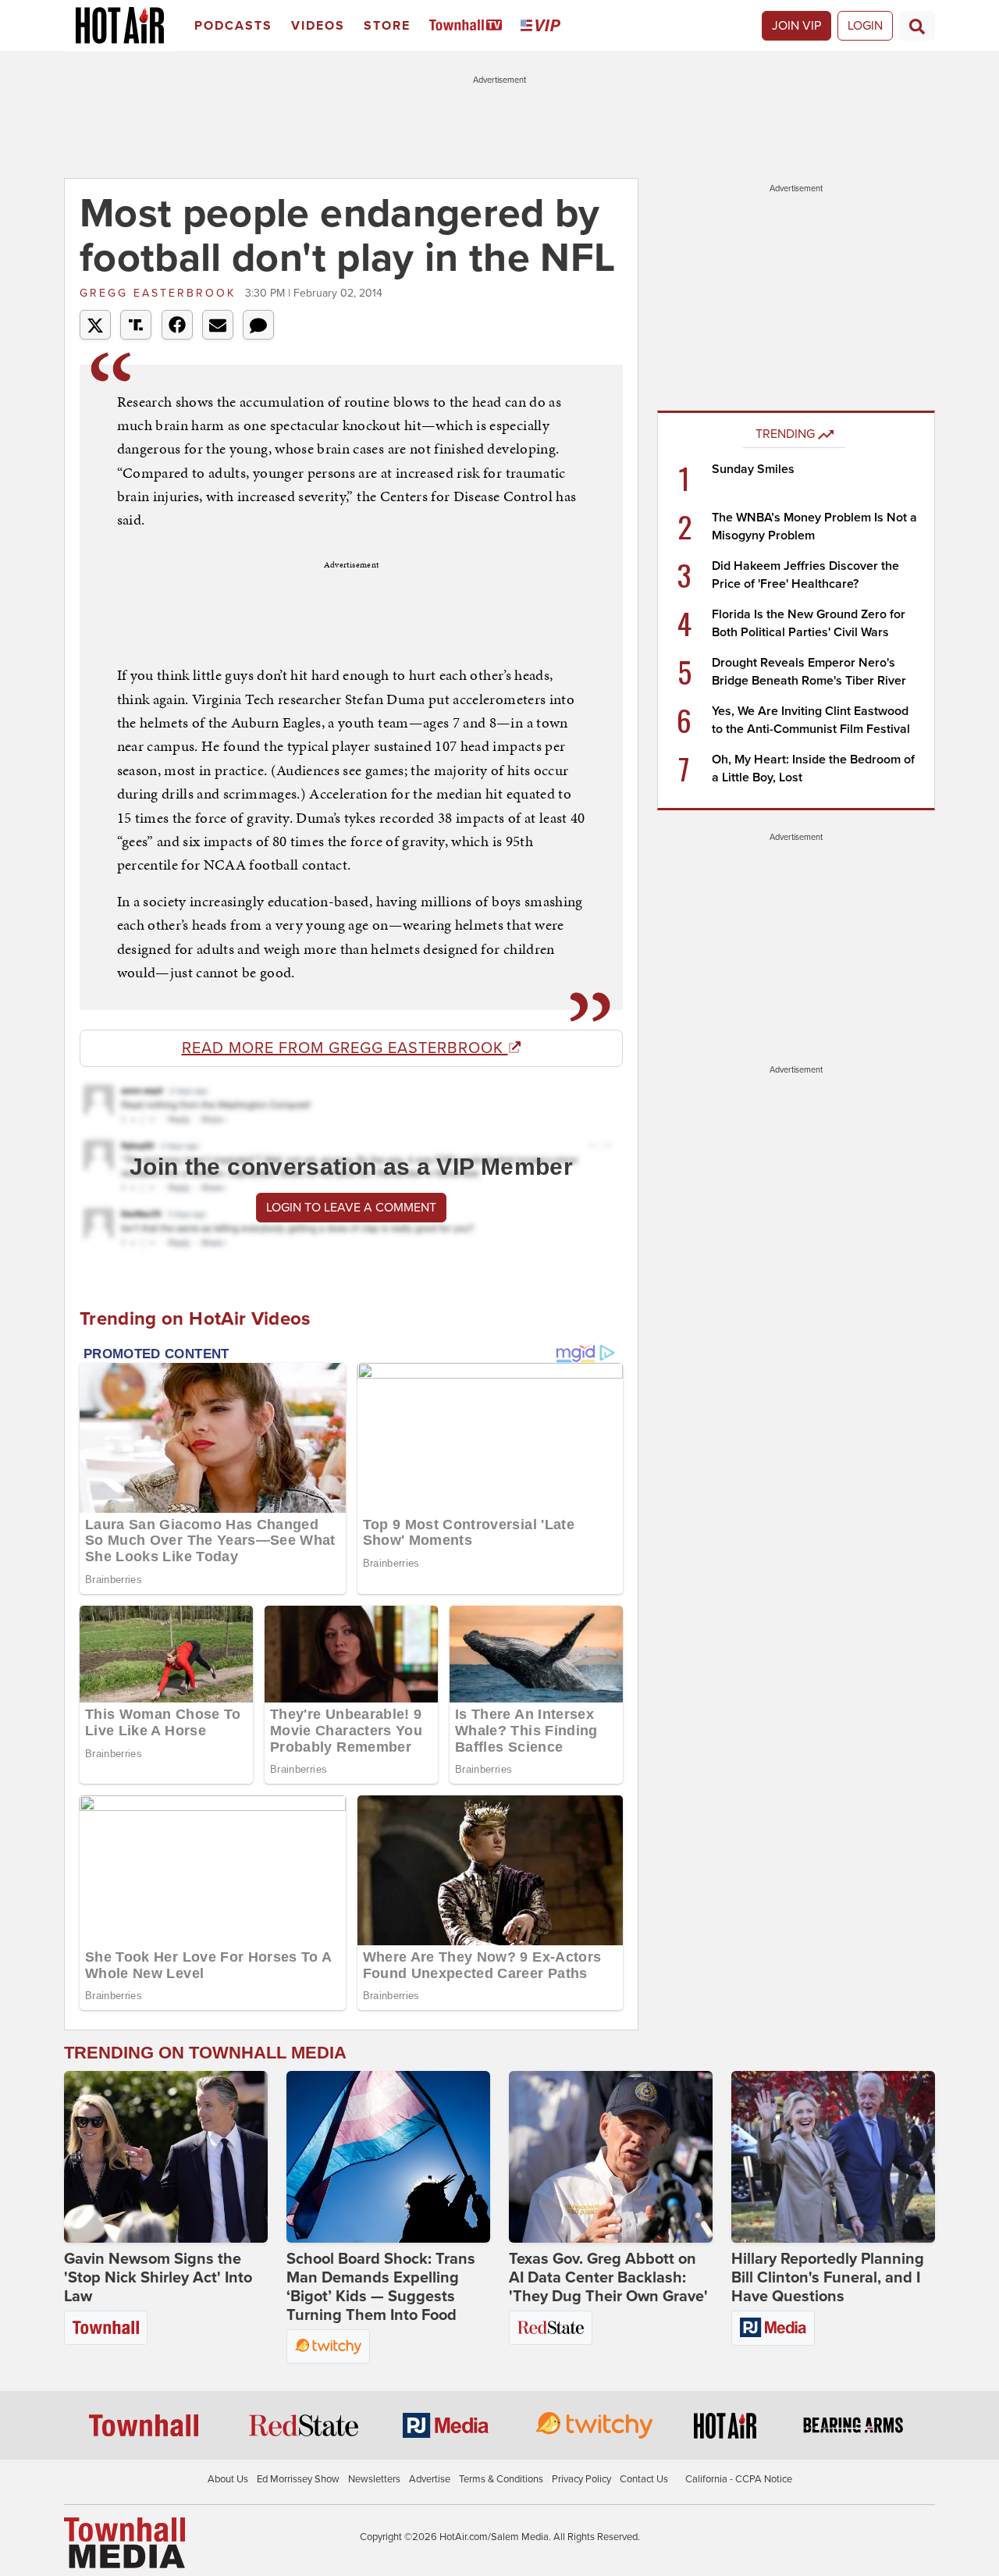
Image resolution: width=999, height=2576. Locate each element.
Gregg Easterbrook (160, 293)
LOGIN (865, 26)
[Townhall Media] (124, 2542)
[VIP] (543, 26)
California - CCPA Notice (739, 2479)
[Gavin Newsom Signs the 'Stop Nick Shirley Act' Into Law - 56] (166, 2157)
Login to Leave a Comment (351, 1208)
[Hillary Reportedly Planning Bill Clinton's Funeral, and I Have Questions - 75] (833, 2157)
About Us (228, 2479)
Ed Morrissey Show (298, 2479)
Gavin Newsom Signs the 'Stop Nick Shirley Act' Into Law (158, 2278)
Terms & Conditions (501, 2479)
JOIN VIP (796, 26)
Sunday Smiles (753, 469)
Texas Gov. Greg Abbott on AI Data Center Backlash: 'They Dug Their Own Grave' (608, 2278)
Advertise (430, 2479)
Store (387, 26)
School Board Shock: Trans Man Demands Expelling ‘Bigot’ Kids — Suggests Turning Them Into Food (381, 2287)
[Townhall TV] (469, 26)
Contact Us (644, 2479)
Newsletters (374, 2479)
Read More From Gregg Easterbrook (345, 1048)
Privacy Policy (581, 2479)
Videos (318, 26)
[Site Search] (917, 26)
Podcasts (233, 26)
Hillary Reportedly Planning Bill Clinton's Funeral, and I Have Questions (828, 2278)
